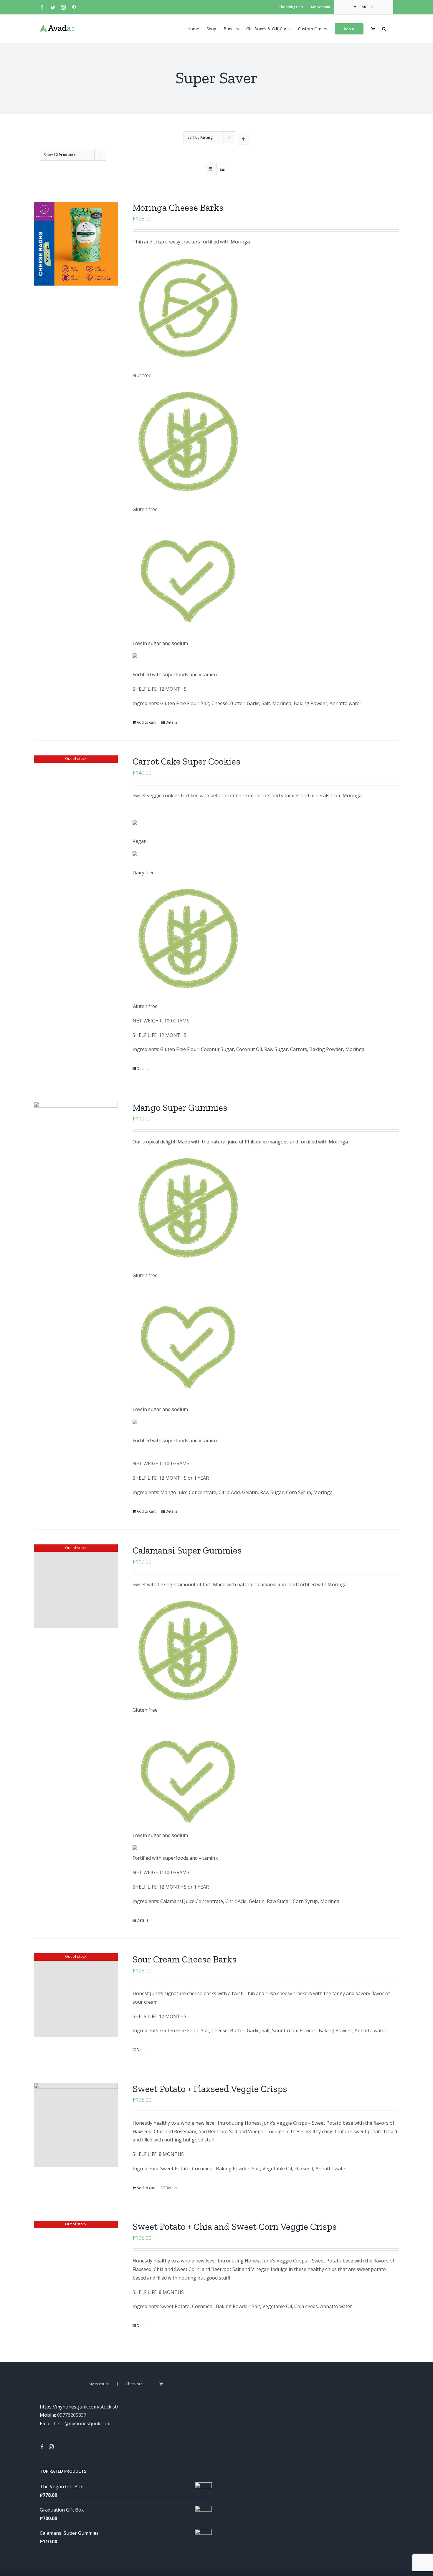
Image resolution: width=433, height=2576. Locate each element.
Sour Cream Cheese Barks (185, 1959)
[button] (384, 28)
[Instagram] (51, 2447)
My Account (99, 2384)
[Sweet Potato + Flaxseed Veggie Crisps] (76, 2125)
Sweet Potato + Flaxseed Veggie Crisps (210, 2089)
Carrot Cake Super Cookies (186, 761)
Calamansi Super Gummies (187, 1550)
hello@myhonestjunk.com (82, 2424)
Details (171, 722)
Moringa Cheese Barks (178, 208)
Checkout (134, 2384)
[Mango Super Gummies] (76, 1144)
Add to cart (146, 722)
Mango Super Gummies (180, 1108)
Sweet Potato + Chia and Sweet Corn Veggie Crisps (235, 2227)
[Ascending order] (243, 139)
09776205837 (72, 2415)
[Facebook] (42, 2447)
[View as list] (222, 169)
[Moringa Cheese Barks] (76, 244)
